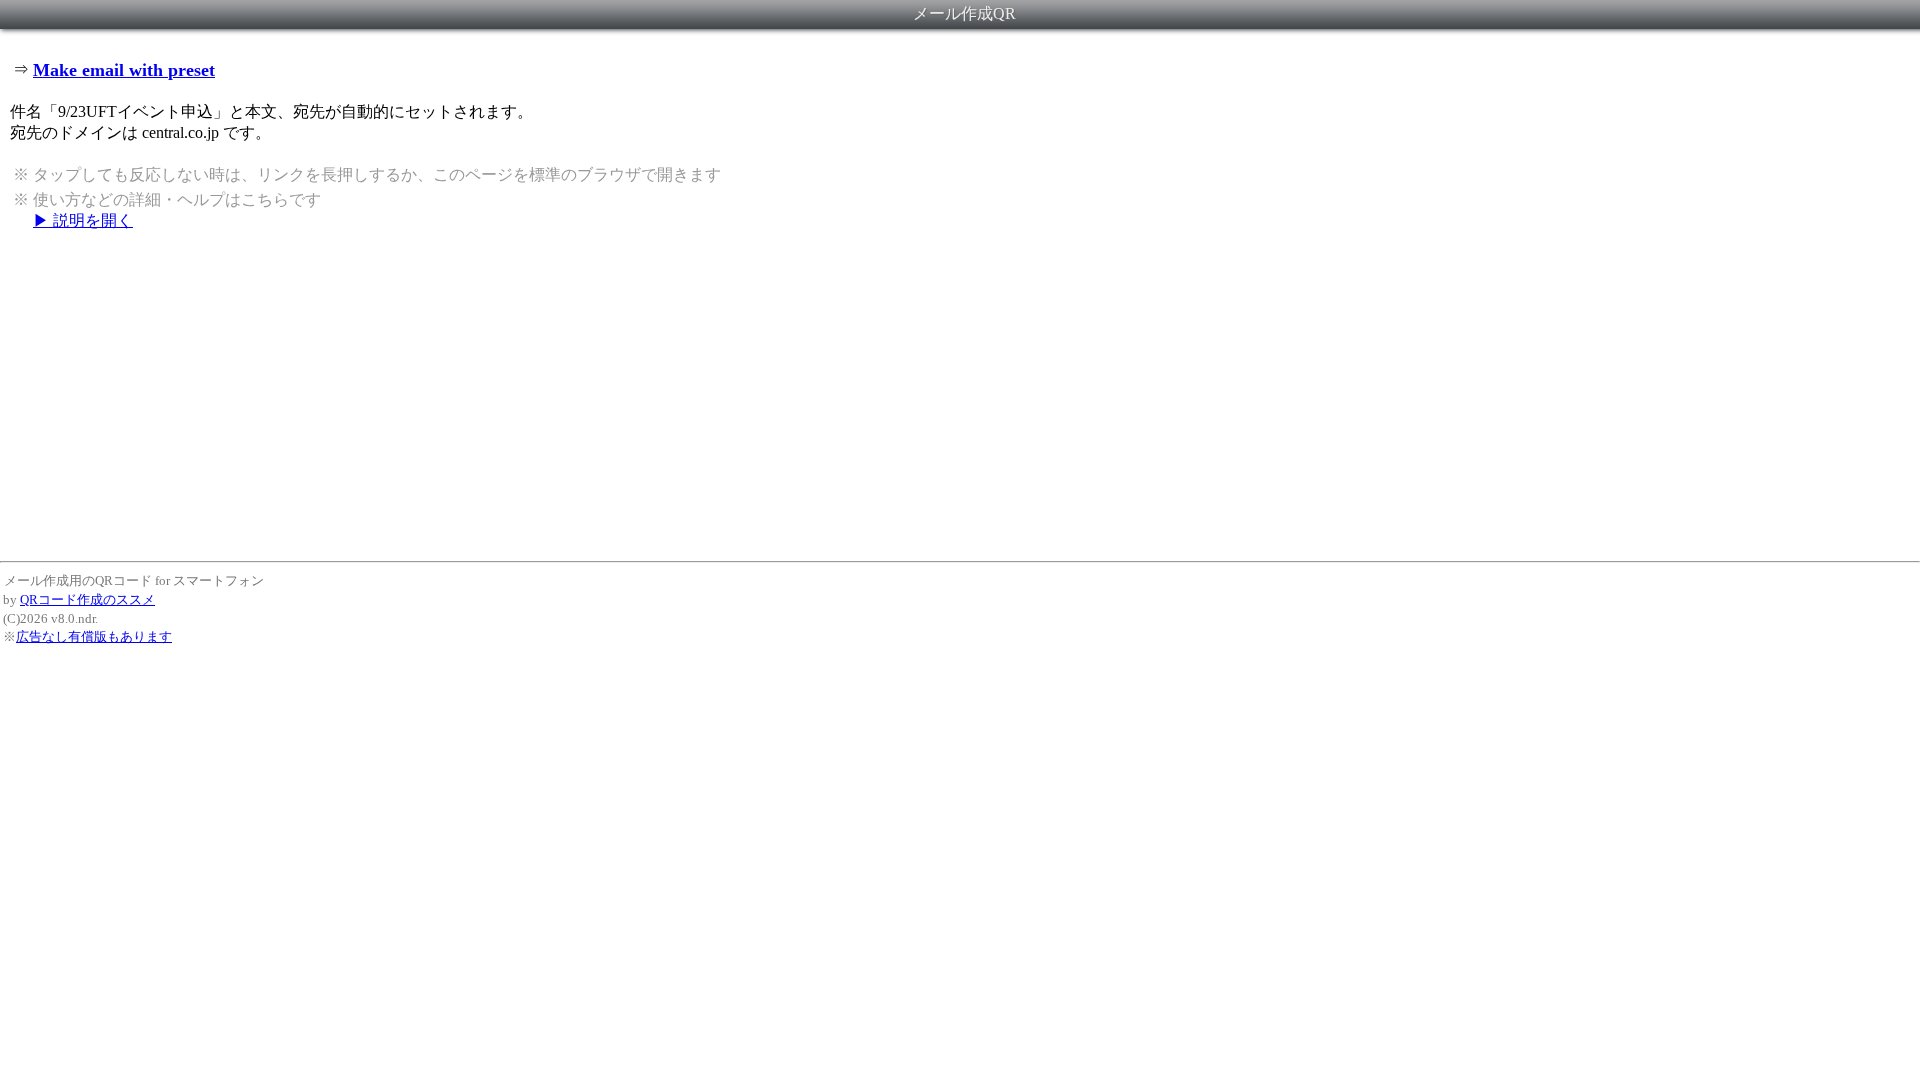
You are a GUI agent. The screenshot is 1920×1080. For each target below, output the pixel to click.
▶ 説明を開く (83, 220)
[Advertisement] (960, 395)
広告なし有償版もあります (94, 636)
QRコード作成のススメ (87, 599)
